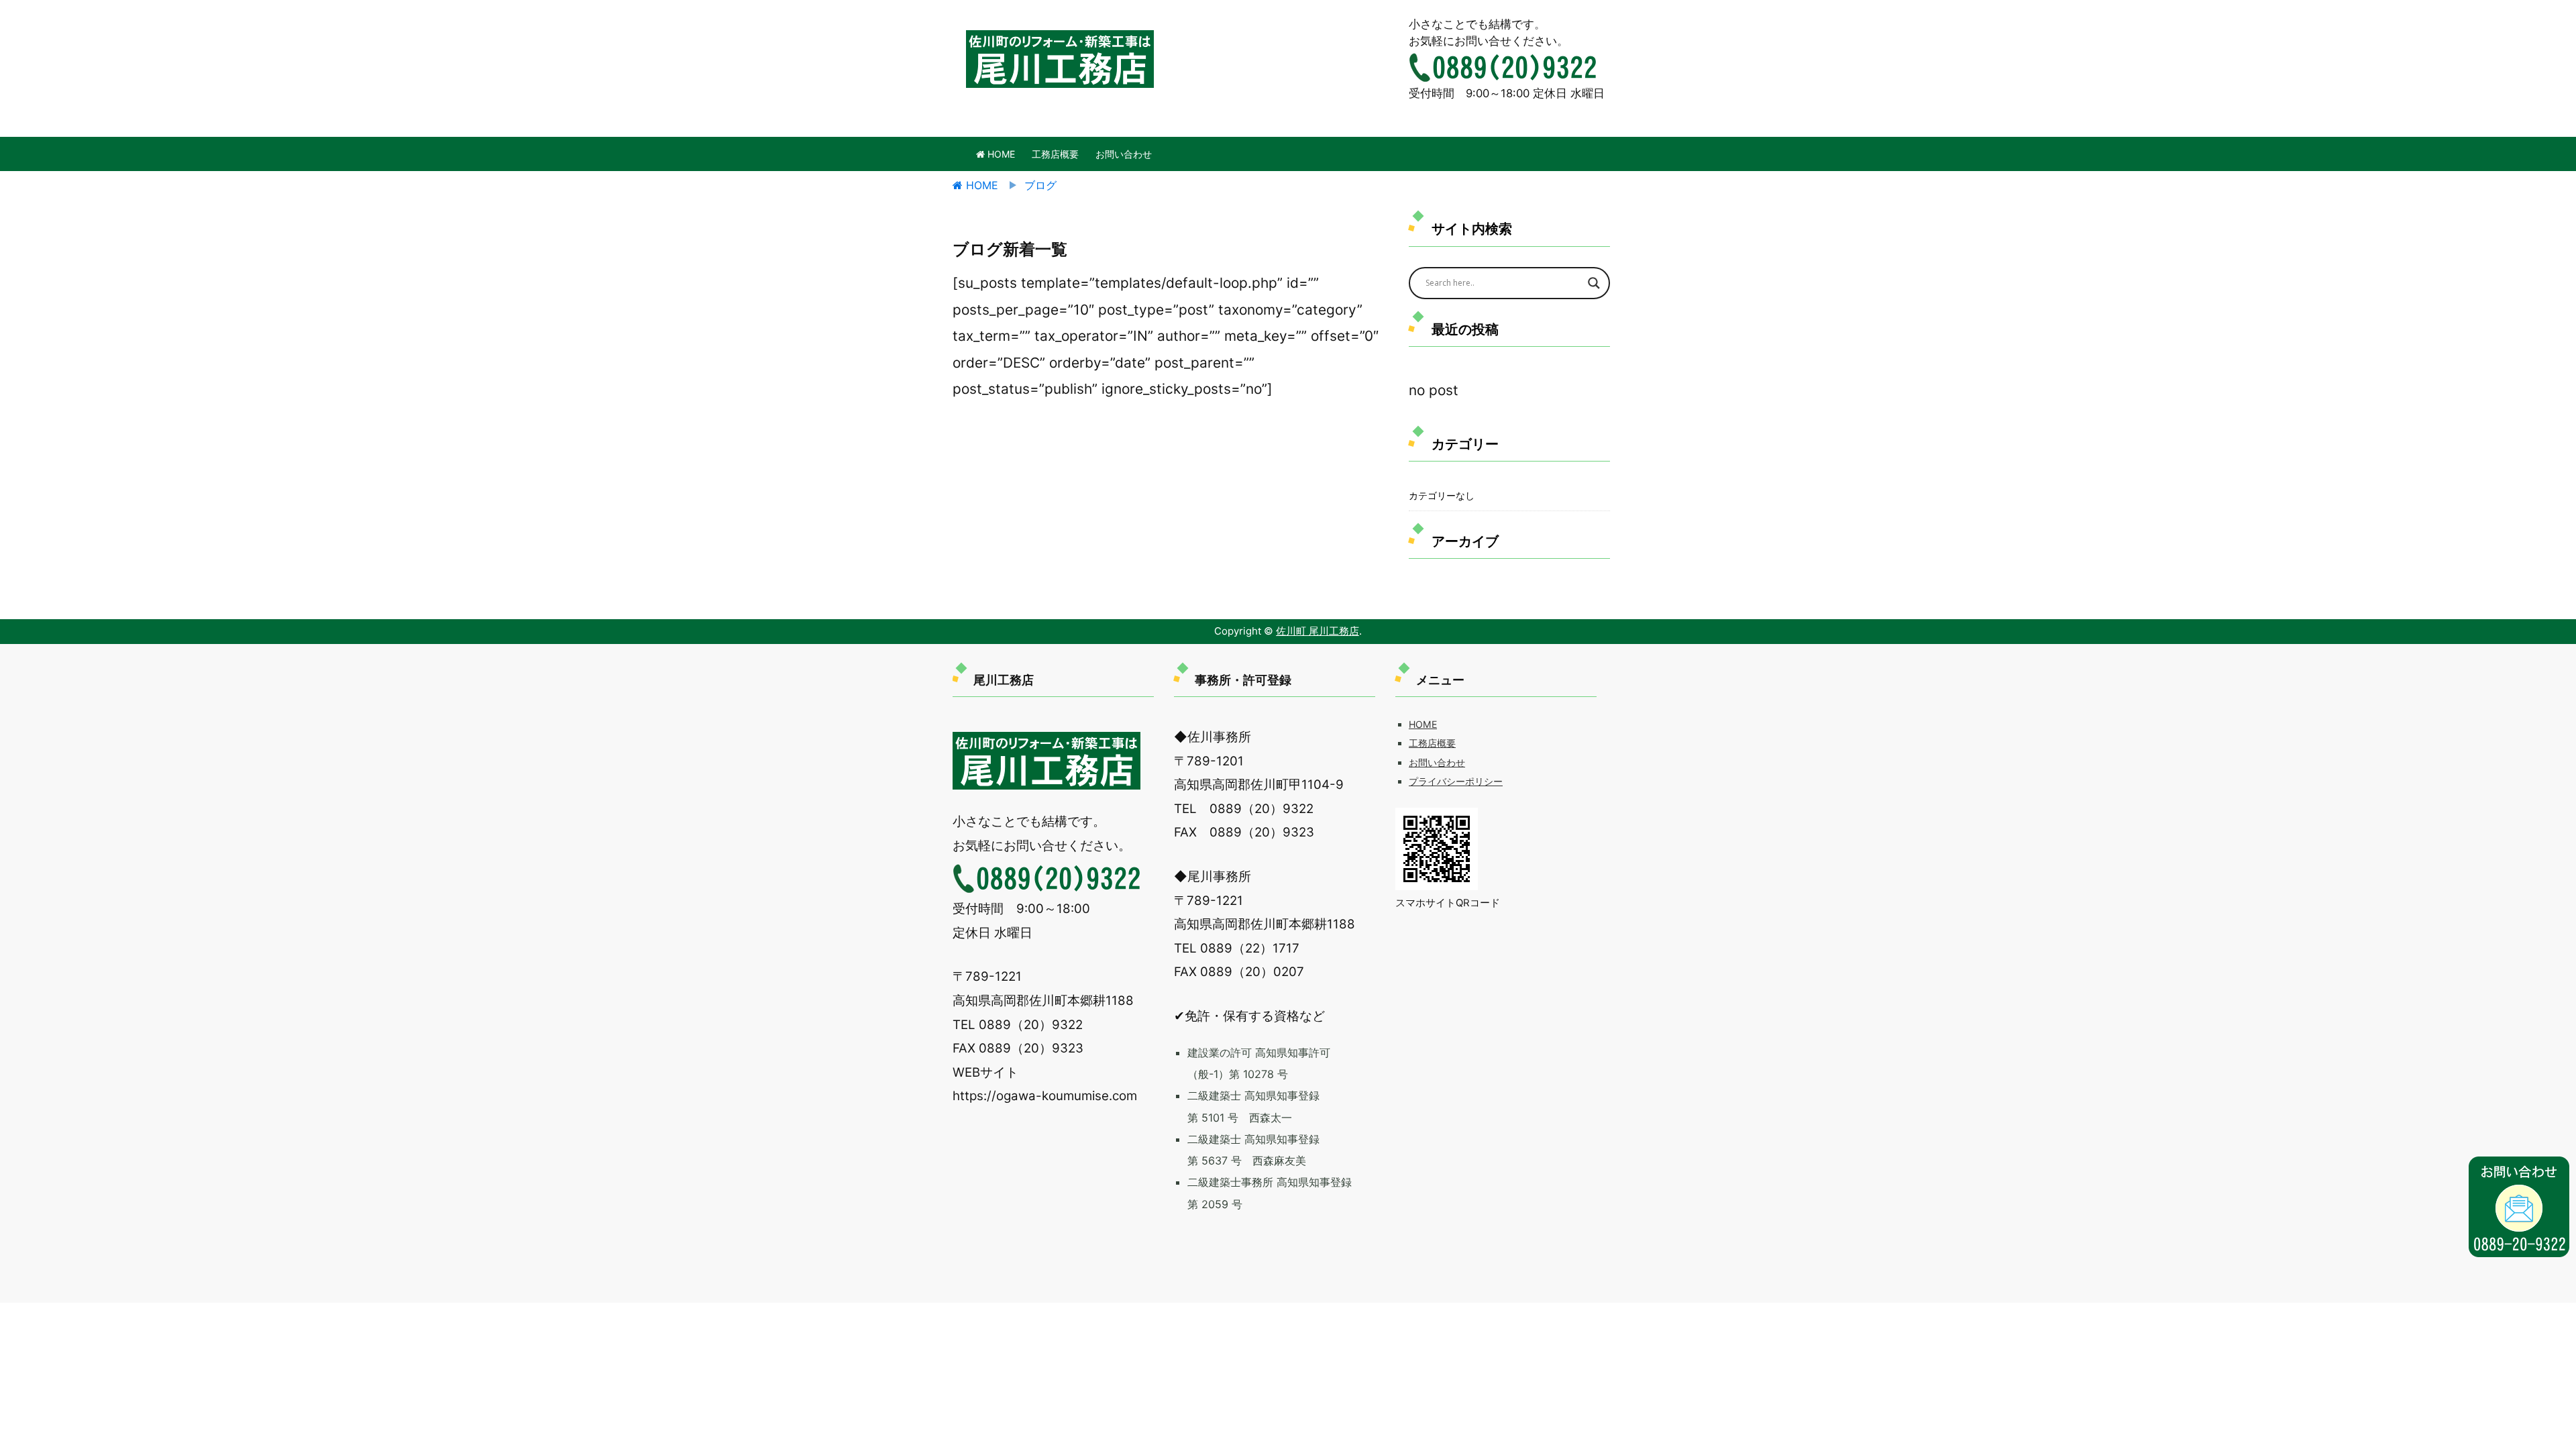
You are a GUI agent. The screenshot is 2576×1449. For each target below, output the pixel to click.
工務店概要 (1055, 154)
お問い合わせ (1124, 154)
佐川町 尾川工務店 (1318, 631)
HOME (1000, 154)
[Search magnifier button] (1594, 283)
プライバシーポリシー (1456, 781)
